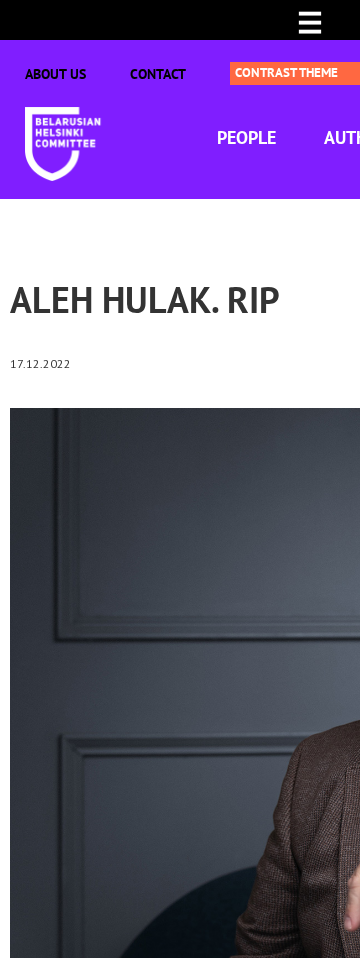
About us (55, 74)
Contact (158, 74)
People (246, 137)
